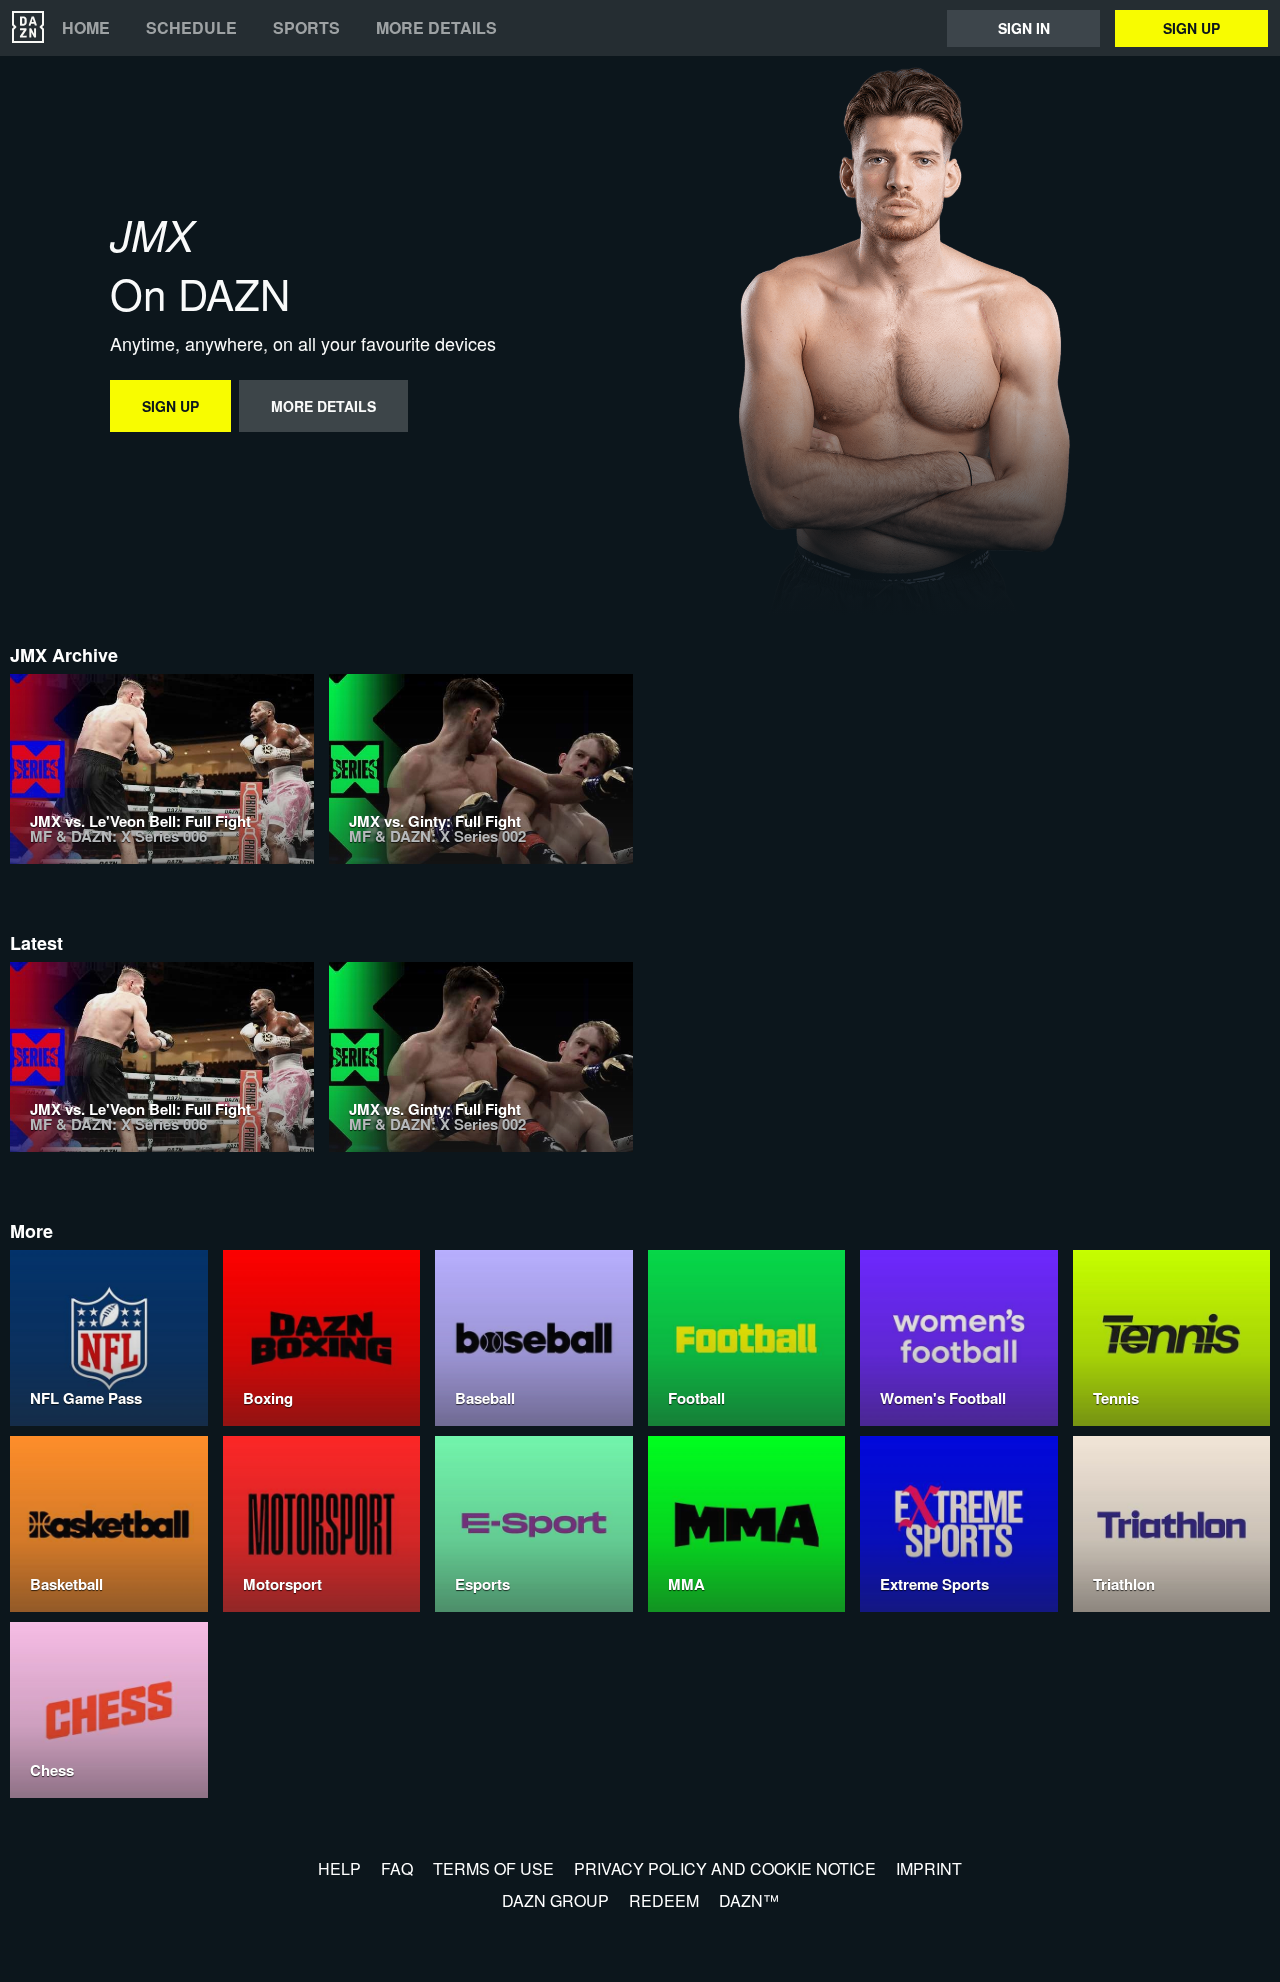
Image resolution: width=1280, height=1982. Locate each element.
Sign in (1024, 28)
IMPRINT (929, 1868)
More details (436, 28)
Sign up (1191, 28)
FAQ (397, 1868)
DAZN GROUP (555, 1900)
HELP (339, 1868)
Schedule (191, 28)
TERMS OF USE (493, 1868)
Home (86, 28)
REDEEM (664, 1900)
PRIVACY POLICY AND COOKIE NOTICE (725, 1868)
